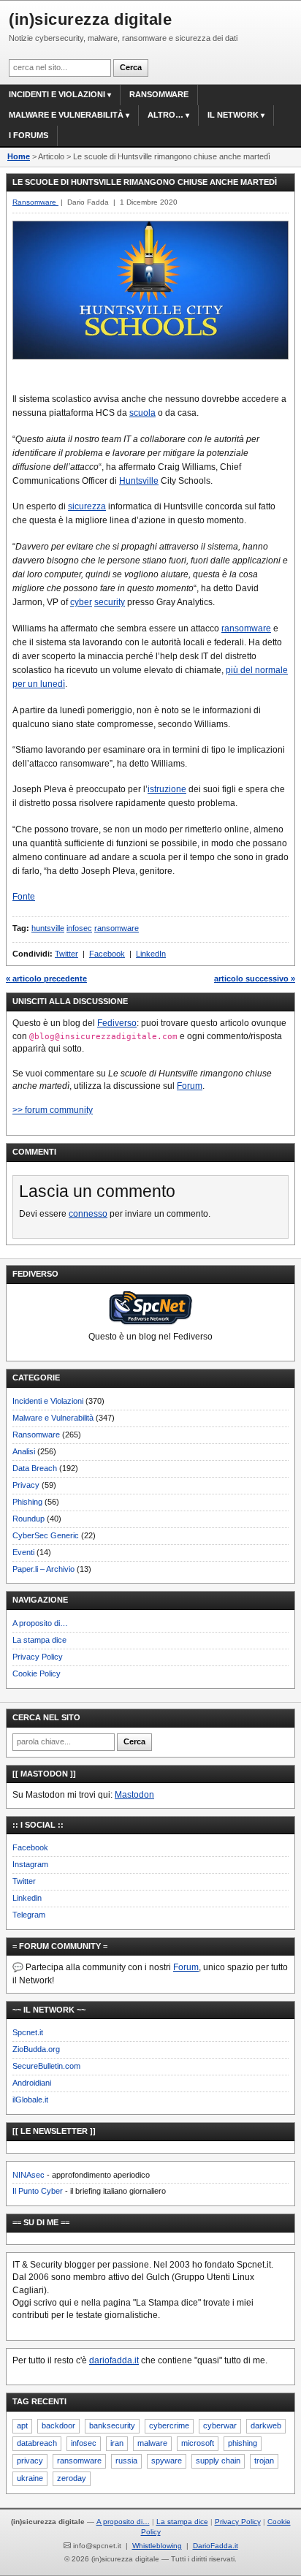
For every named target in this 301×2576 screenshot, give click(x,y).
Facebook (107, 954)
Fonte (24, 897)
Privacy (26, 1485)
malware (152, 2443)
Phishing (27, 1502)
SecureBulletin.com (46, 2066)
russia (126, 2461)
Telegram (29, 1915)
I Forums (28, 135)
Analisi (24, 1451)
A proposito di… (40, 1623)
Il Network (233, 115)
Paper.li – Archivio (43, 1569)
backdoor (58, 2425)
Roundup (28, 1519)
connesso (88, 1214)
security (110, 602)
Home (19, 156)
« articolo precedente (46, 979)
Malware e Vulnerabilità (66, 115)
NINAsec (28, 2175)
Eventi (23, 1552)
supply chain (218, 2461)
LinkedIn (151, 954)
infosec (79, 928)
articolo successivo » (255, 979)
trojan (264, 2461)
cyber (81, 602)
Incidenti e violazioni (57, 94)
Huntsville (139, 481)
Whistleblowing (157, 2546)
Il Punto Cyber (38, 2191)
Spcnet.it (28, 2032)
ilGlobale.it (30, 2100)
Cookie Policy (37, 1673)
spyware (167, 2461)
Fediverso (117, 1023)
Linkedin (27, 1898)
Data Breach (35, 1468)
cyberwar (220, 2425)
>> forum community (53, 1110)
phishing (243, 2443)
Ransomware (159, 94)
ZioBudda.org (36, 2049)
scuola (142, 413)
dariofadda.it (114, 2360)
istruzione (167, 789)
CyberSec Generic (46, 1535)
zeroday (72, 2478)
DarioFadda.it (216, 2546)
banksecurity (112, 2425)
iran (117, 2443)
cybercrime (169, 2425)
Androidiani (32, 2083)
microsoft (198, 2443)
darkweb (266, 2425)
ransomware (246, 628)
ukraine (30, 2478)
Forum (190, 1086)
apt (22, 2425)
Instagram (30, 1864)
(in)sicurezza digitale (90, 19)
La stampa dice (39, 1640)
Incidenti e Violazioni (48, 1401)
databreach (37, 2443)
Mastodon (134, 1795)
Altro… (165, 115)
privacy (30, 2461)
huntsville (48, 928)
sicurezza (87, 506)
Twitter (66, 954)
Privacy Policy (38, 1657)
